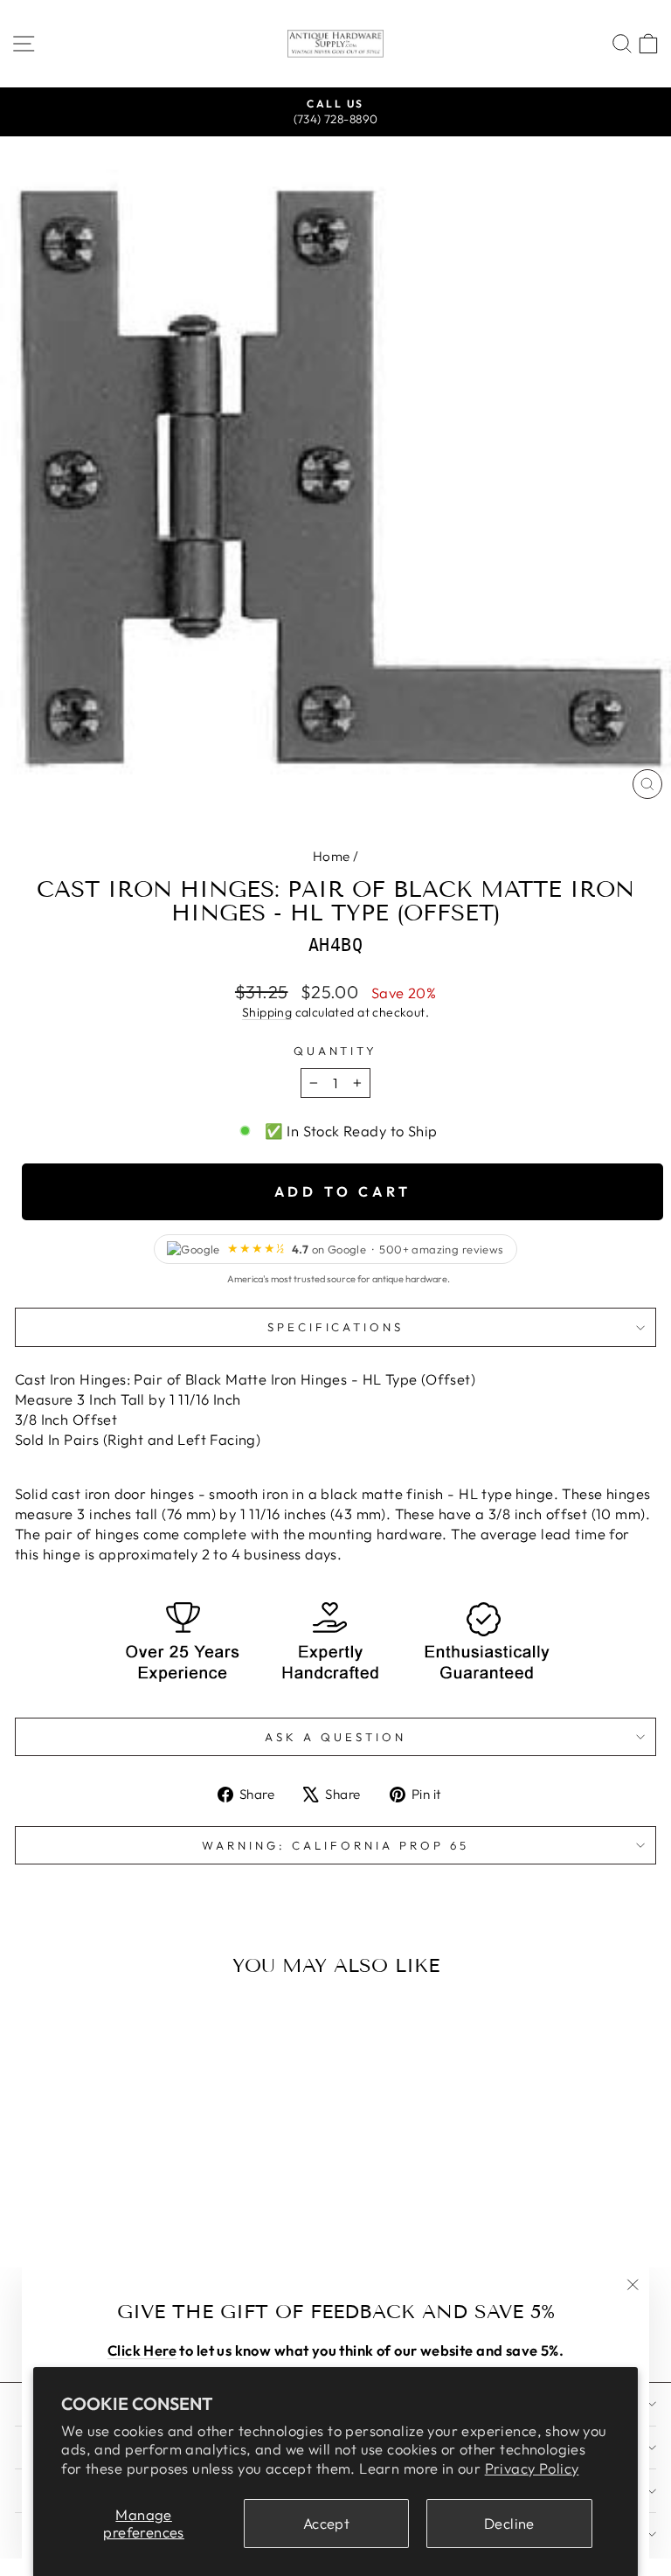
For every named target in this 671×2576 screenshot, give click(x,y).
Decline (509, 2523)
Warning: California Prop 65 (335, 1845)
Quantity (336, 1051)
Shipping (267, 1012)
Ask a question (335, 1737)
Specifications (336, 1327)
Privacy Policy (532, 2468)
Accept (326, 2523)
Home (332, 856)
